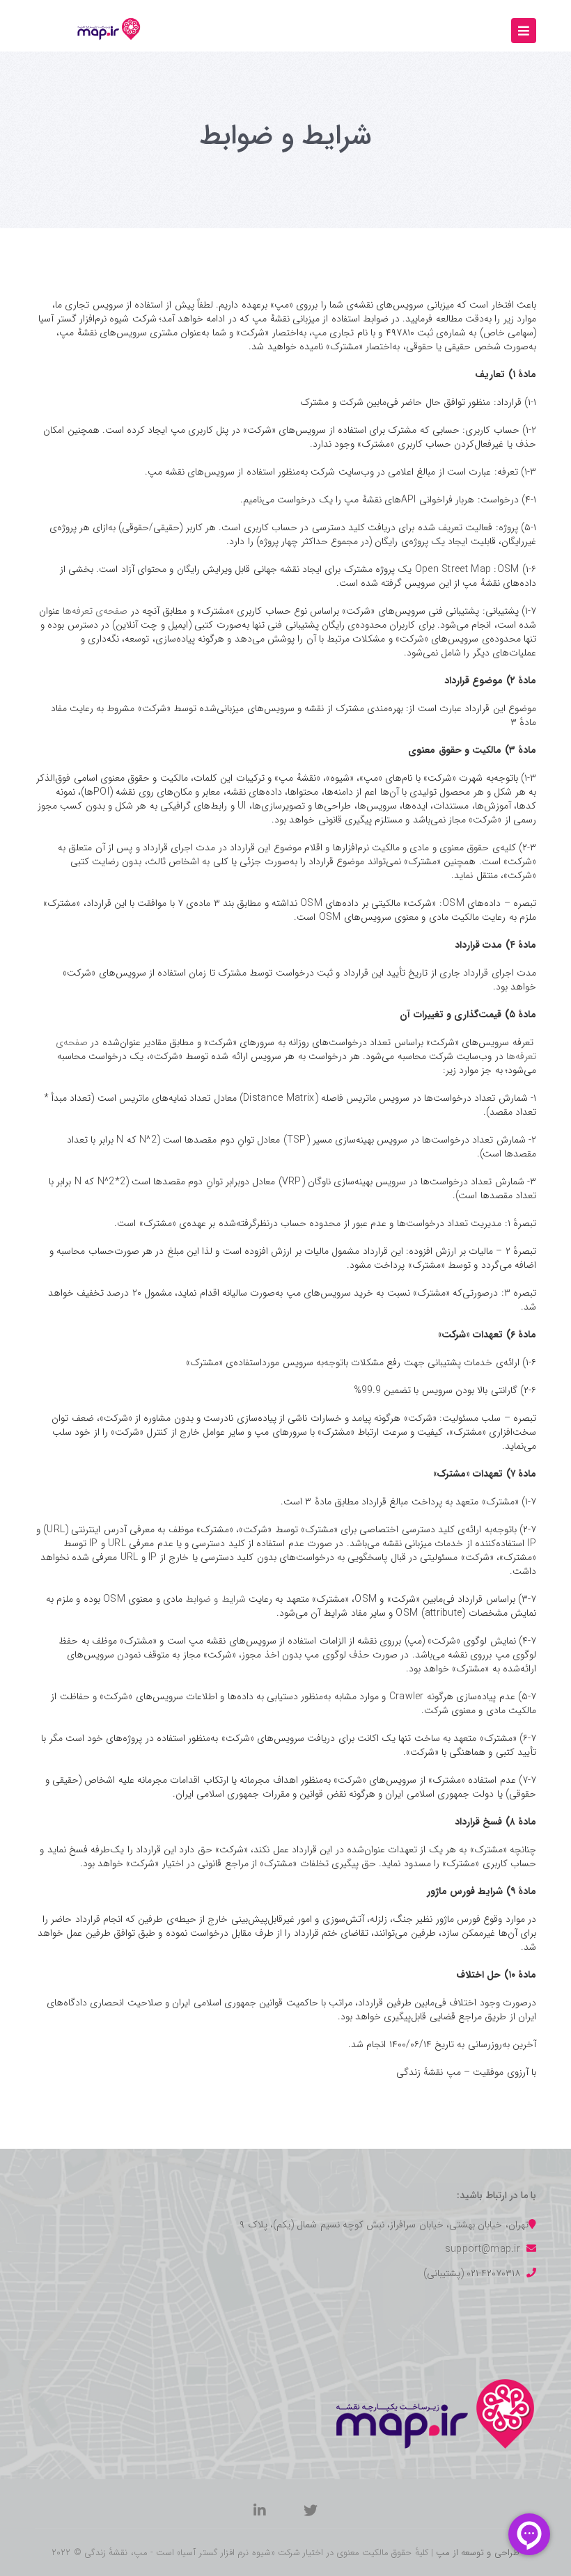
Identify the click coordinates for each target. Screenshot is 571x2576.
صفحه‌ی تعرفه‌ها (95, 611)
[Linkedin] (260, 2513)
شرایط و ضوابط (216, 1599)
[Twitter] (311, 2513)
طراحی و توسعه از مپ (477, 2553)
